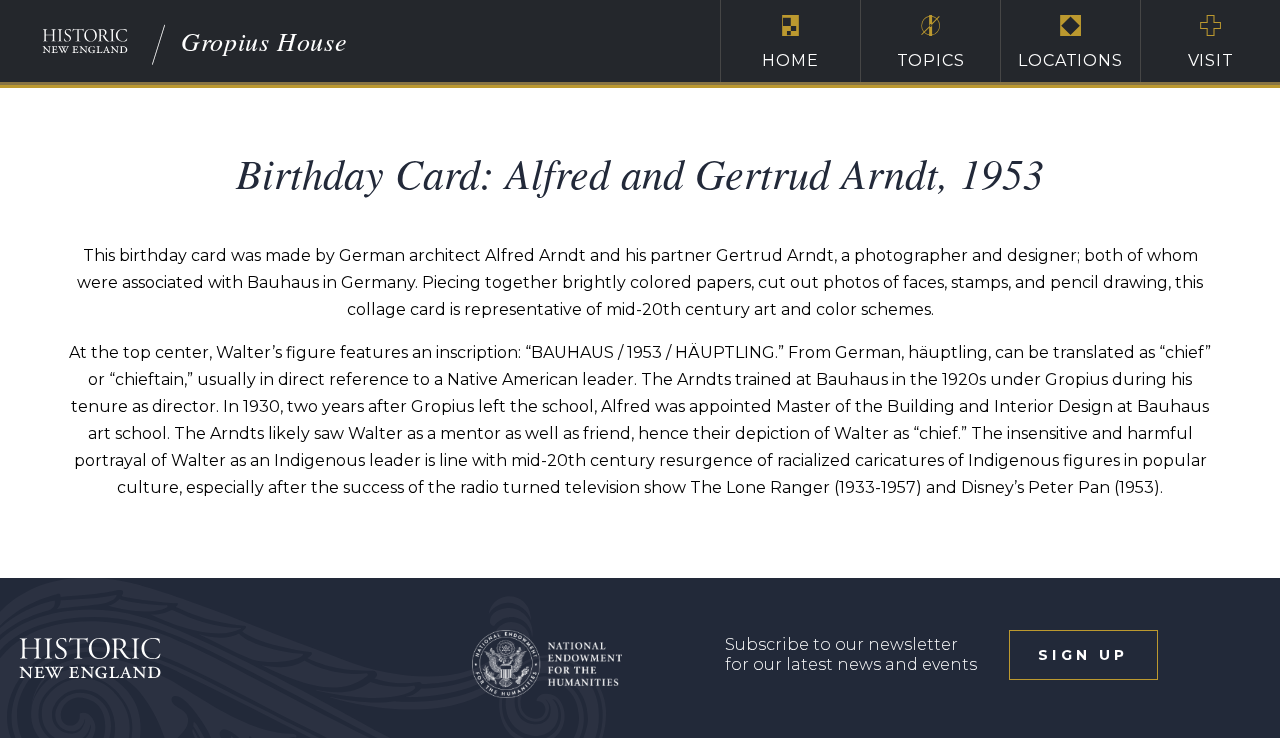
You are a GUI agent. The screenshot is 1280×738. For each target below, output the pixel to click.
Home (790, 60)
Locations (1070, 60)
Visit (1211, 60)
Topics (931, 60)
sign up (1083, 655)
